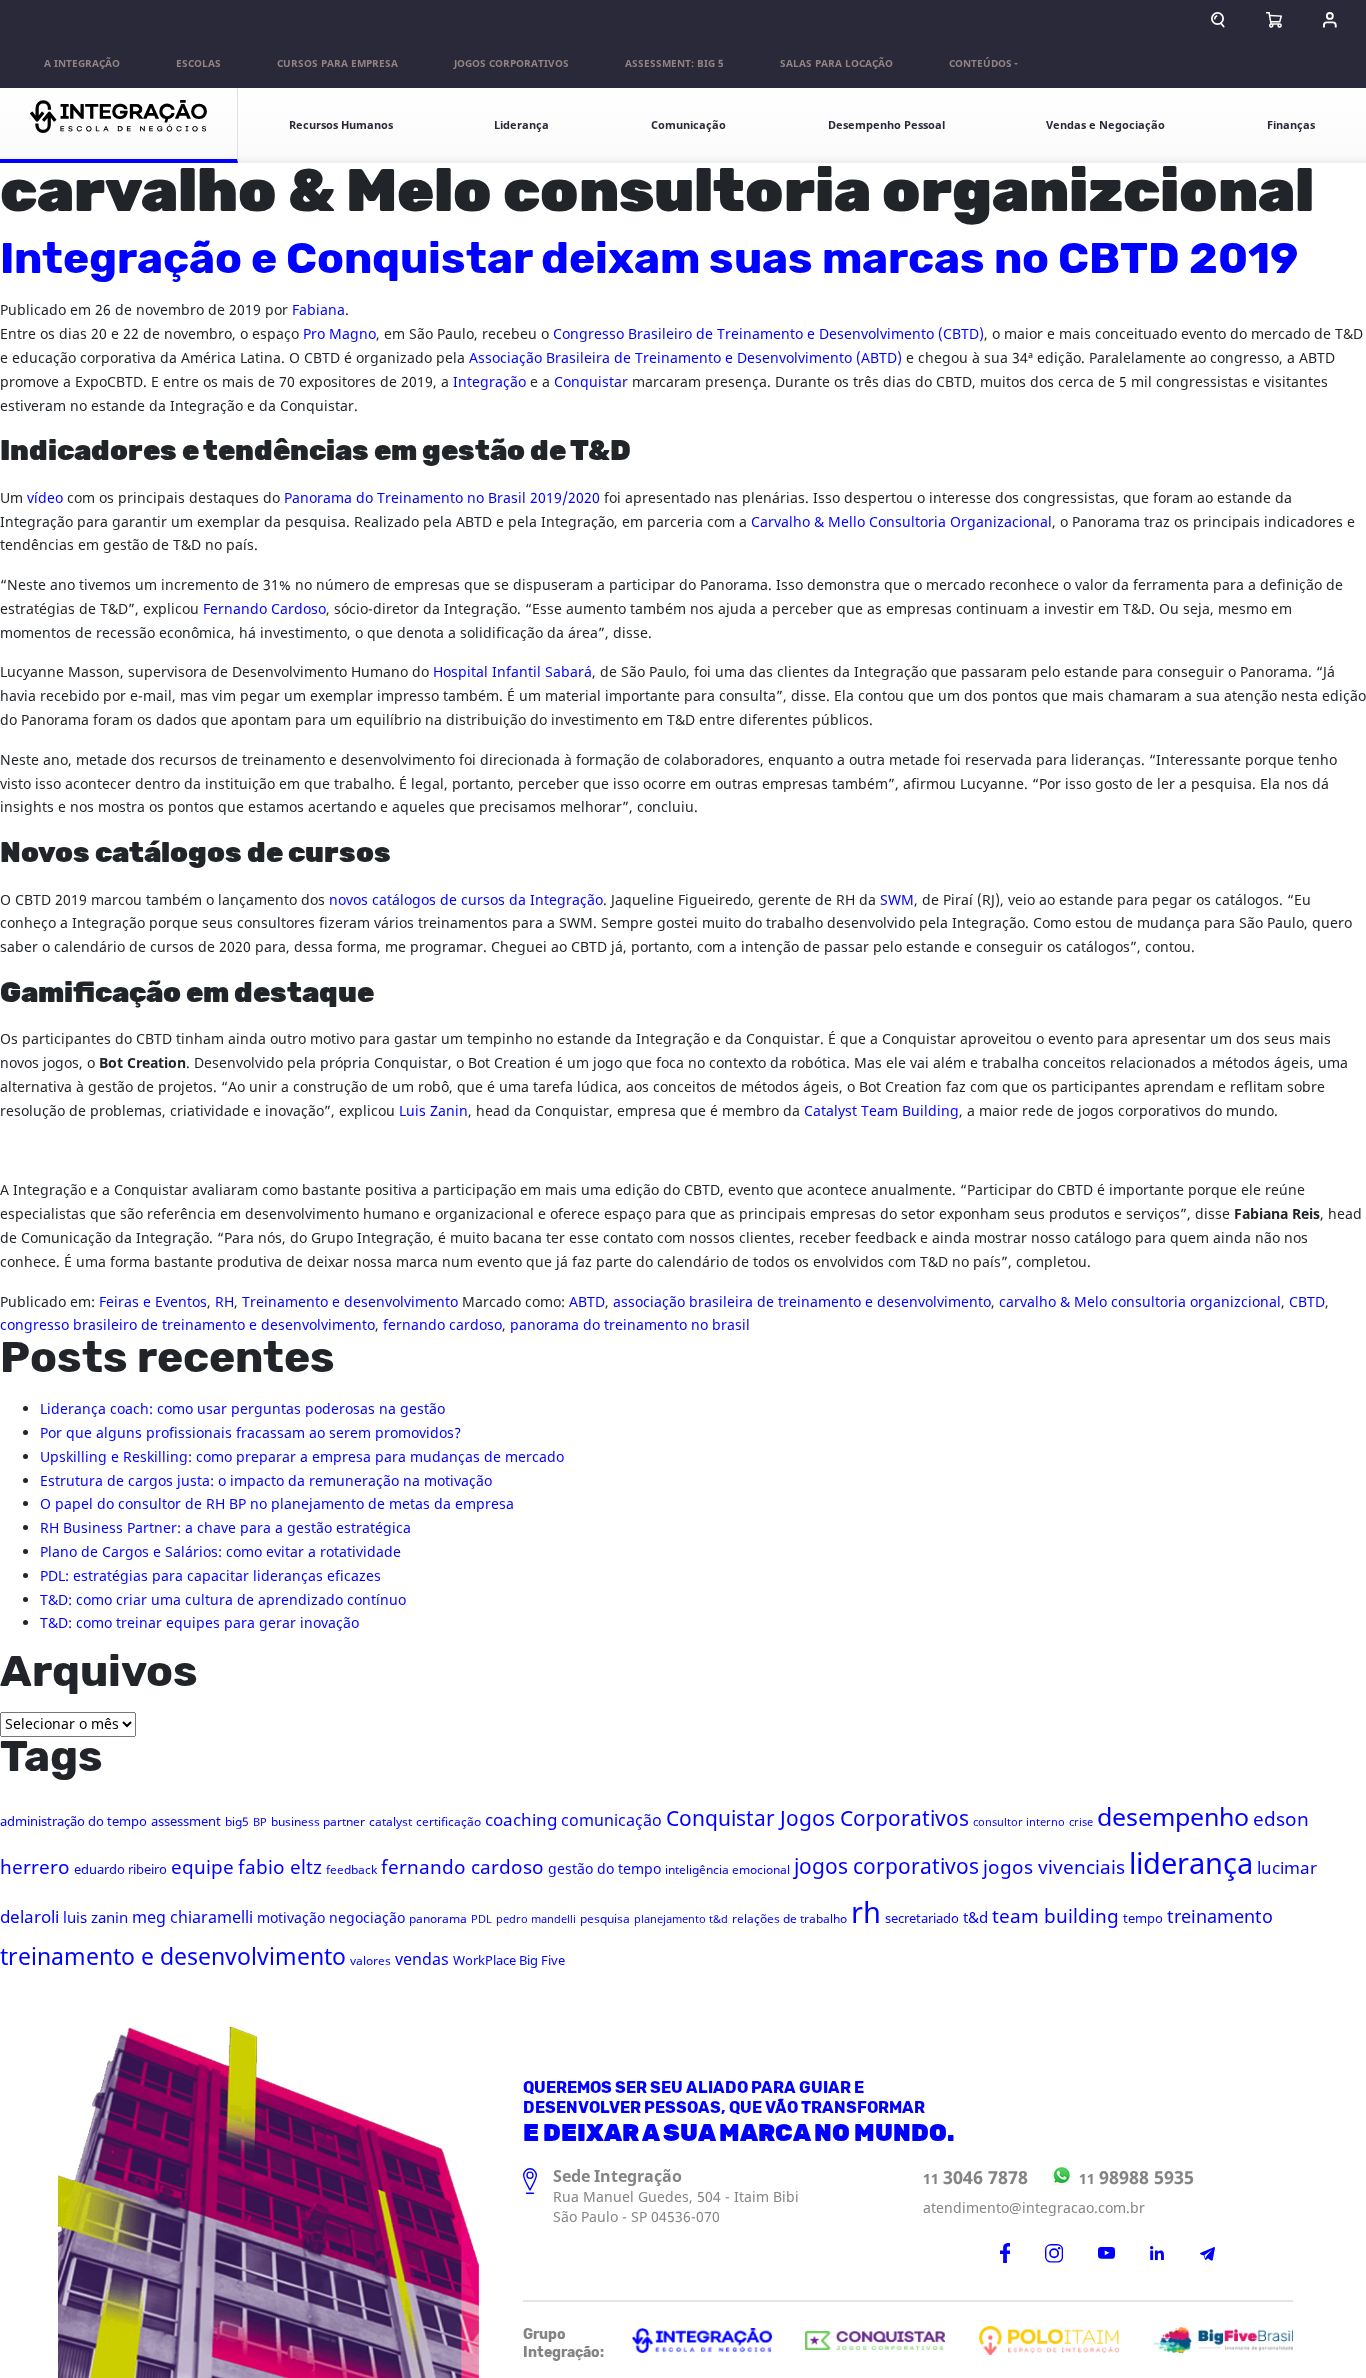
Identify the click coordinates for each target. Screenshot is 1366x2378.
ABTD (587, 1302)
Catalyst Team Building (881, 1111)
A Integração (82, 64)
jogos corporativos (886, 1867)
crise (1081, 1822)
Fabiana (318, 310)
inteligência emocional (727, 1870)
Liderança (521, 125)
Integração (489, 382)
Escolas (198, 64)
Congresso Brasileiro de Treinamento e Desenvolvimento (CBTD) (768, 334)
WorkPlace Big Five (509, 1960)
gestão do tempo (604, 1869)
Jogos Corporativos (511, 64)
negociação (367, 1918)
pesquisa (605, 1919)
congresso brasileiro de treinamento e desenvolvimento (187, 1325)
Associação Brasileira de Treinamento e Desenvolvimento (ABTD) (685, 358)
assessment (186, 1821)
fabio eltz (280, 1868)
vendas (422, 1960)
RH (224, 1302)
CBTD (1307, 1302)
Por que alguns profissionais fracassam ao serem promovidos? (250, 1433)
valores (370, 1961)
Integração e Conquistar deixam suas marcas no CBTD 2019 (649, 260)
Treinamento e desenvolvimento (350, 1302)
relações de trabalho (789, 1919)
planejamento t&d (681, 1919)
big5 (237, 1822)
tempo (1143, 1918)
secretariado (922, 1918)
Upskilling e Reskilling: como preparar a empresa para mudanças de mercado (302, 1457)
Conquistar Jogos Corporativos (817, 1819)
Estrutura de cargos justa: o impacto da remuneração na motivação (266, 1481)
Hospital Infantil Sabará (512, 672)
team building (1055, 1917)
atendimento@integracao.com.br (1034, 2208)
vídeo (45, 498)
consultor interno (1019, 1822)
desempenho (1173, 1818)
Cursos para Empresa (337, 64)
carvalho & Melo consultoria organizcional (1140, 1302)
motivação (291, 1918)
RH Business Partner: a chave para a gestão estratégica (225, 1528)
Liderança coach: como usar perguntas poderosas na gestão (242, 1409)
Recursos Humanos (341, 125)
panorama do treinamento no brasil (630, 1325)
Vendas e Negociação (1105, 125)
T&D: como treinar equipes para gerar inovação (199, 1623)
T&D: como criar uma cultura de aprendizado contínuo (223, 1600)
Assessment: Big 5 (674, 64)
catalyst (390, 1822)
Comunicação (688, 125)
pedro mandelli (536, 1919)
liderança (1191, 1864)
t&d (975, 1918)
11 (975, 2178)
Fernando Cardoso (264, 609)
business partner (318, 1822)
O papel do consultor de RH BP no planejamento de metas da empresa (277, 1504)
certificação (448, 1822)
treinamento (1220, 1917)
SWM (897, 900)
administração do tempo (73, 1821)
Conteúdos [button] (980, 64)
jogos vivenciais (1054, 1868)
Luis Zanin (433, 1111)
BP (260, 1822)
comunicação (611, 1821)
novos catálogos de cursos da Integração (464, 900)
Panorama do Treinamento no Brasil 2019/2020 (442, 498)
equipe (202, 1868)
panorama (438, 1919)
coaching (521, 1820)
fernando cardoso (442, 1325)
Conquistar (591, 382)
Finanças (1291, 125)
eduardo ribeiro (120, 1869)
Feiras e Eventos (153, 1302)
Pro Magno (339, 334)
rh (866, 1914)
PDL (481, 1919)
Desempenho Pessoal (886, 125)
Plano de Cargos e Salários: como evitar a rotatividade (220, 1552)
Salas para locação (836, 64)
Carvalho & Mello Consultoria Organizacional (901, 522)
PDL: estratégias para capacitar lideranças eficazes (210, 1576)
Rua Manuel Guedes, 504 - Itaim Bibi (676, 2197)
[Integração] (119, 125)
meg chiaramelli (192, 1918)
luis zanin (95, 1918)
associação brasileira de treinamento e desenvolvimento (802, 1302)
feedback (351, 1870)
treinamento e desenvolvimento (173, 1957)
